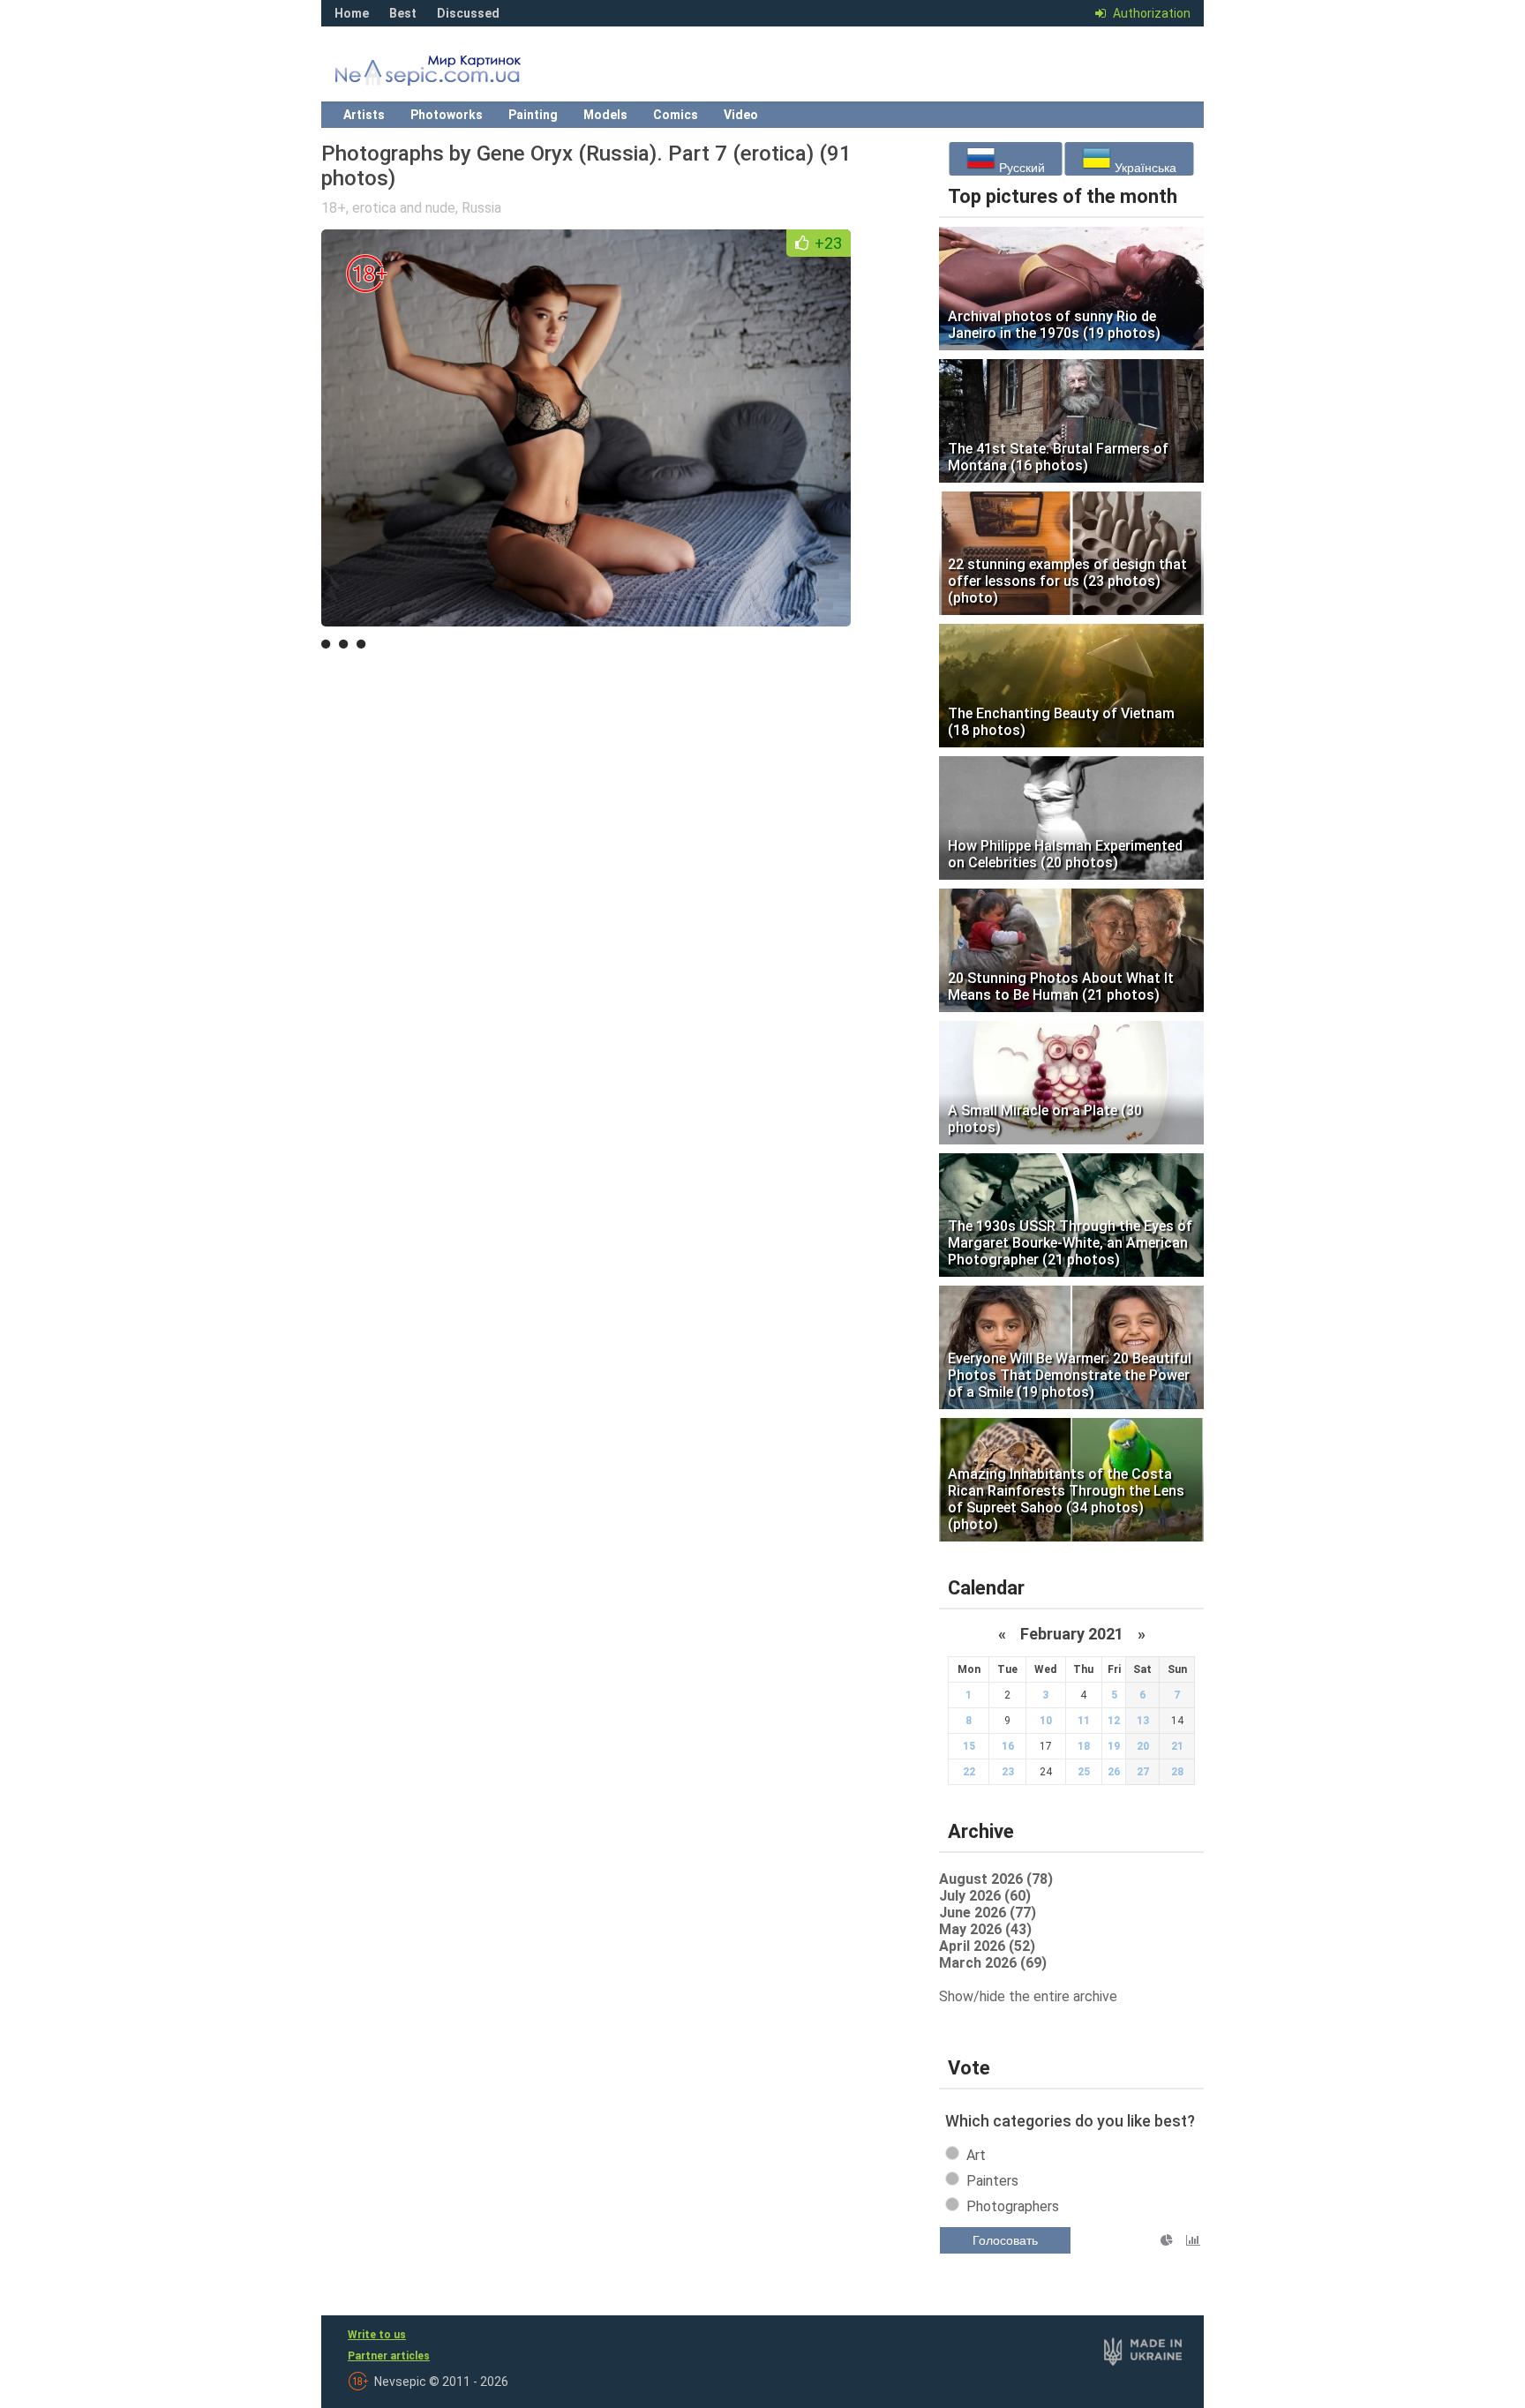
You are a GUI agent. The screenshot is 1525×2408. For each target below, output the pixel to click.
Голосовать (1005, 2240)
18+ (334, 208)
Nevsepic (454, 75)
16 (1008, 1746)
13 (1143, 1721)
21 (1177, 1746)
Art (976, 2155)
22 (969, 1772)
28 (1177, 1772)
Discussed (468, 13)
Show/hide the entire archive (1028, 1996)
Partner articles (389, 2356)
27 (1143, 1772)
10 (1046, 1721)
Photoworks (447, 115)
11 (1084, 1721)
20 (1143, 1746)
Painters (992, 2181)
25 (1084, 1772)
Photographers (1013, 2206)
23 (1008, 1772)
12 (1114, 1721)
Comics (676, 115)
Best (403, 13)
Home (352, 13)
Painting (533, 115)
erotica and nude (404, 208)
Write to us (377, 2335)
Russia (481, 208)
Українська (1144, 168)
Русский (1020, 168)
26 (1114, 1772)
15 (969, 1746)
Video (741, 115)
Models (605, 115)
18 (1084, 1746)
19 (1114, 1746)
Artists (364, 115)
